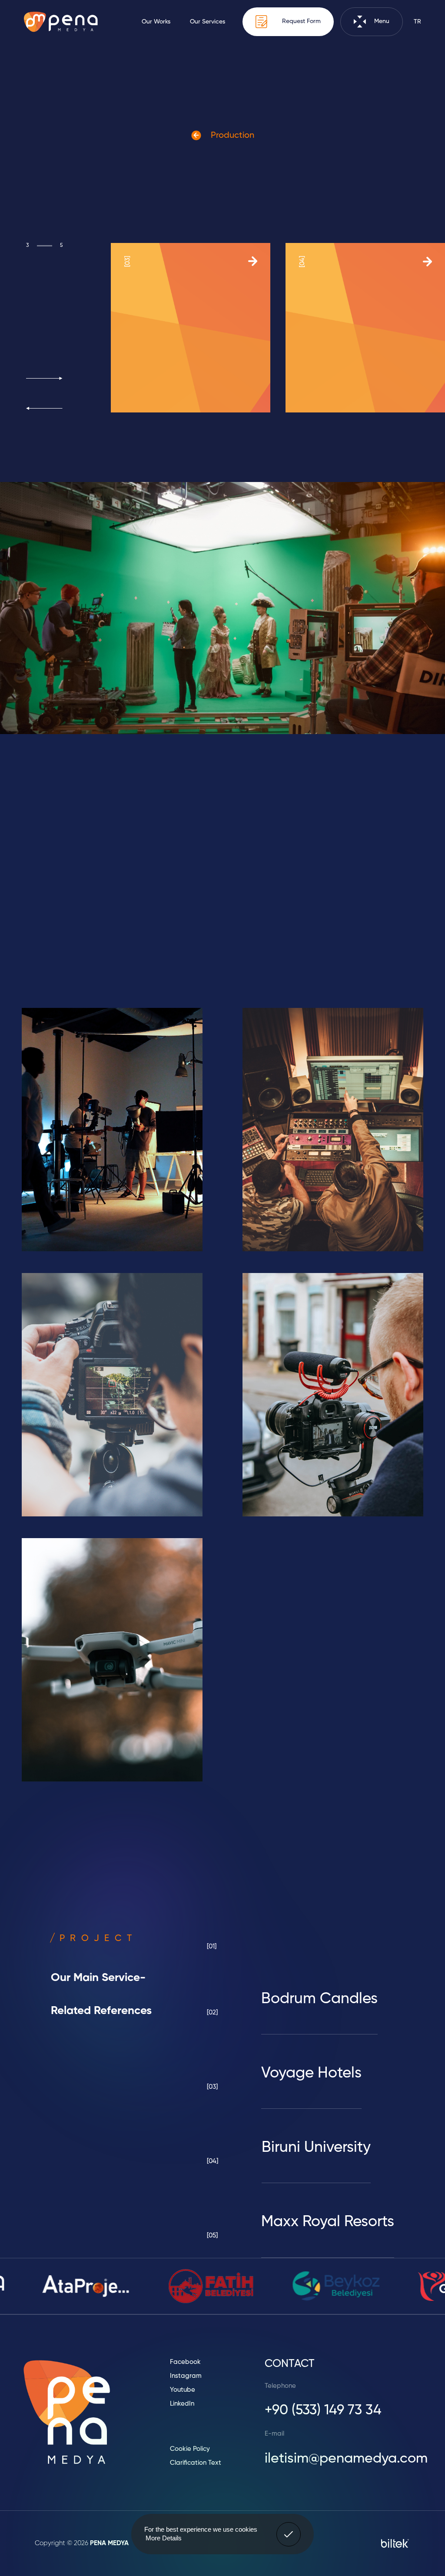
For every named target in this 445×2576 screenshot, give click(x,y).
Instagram (186, 2376)
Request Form (301, 22)
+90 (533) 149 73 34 (323, 2410)
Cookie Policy (190, 2449)
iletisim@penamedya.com (346, 2459)
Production (231, 136)
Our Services (208, 22)
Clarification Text (196, 2463)
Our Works (156, 22)
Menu (381, 22)
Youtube (183, 2390)
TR (417, 22)
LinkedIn (182, 2404)
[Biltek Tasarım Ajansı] (395, 2543)
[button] (44, 378)
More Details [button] (164, 2538)
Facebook (185, 2362)
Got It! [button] (289, 2528)
